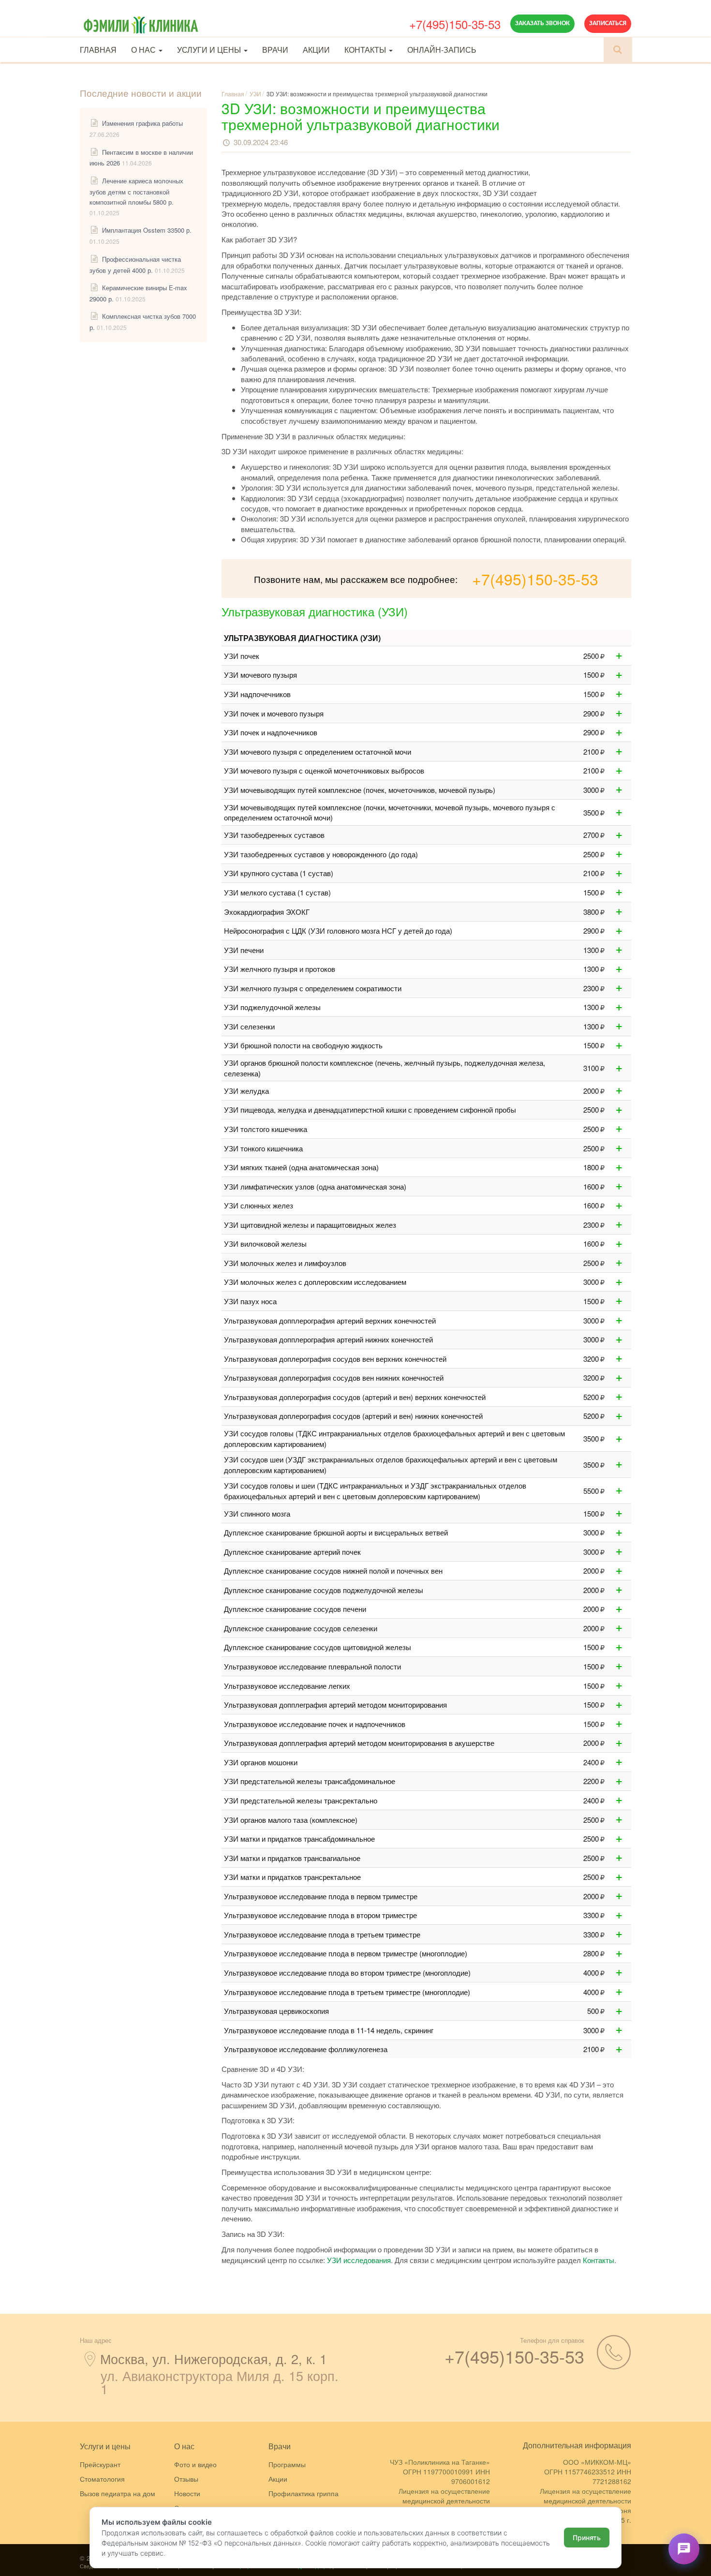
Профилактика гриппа (304, 2493)
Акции (316, 50)
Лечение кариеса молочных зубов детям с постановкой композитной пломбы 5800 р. (136, 191)
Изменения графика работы (142, 123)
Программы (287, 2464)
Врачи (275, 50)
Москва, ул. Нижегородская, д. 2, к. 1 (214, 2359)
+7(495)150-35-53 (455, 24)
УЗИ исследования (359, 2260)
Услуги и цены (210, 50)
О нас (144, 50)
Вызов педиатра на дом (118, 2493)
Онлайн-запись (442, 50)
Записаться (608, 23)
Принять (587, 2538)
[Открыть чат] (684, 2549)
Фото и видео (195, 2464)
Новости (187, 2493)
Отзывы (186, 2479)
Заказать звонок (542, 23)
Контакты (366, 50)
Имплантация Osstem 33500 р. (147, 230)
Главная (98, 50)
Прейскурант (100, 2464)
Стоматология (102, 2479)
